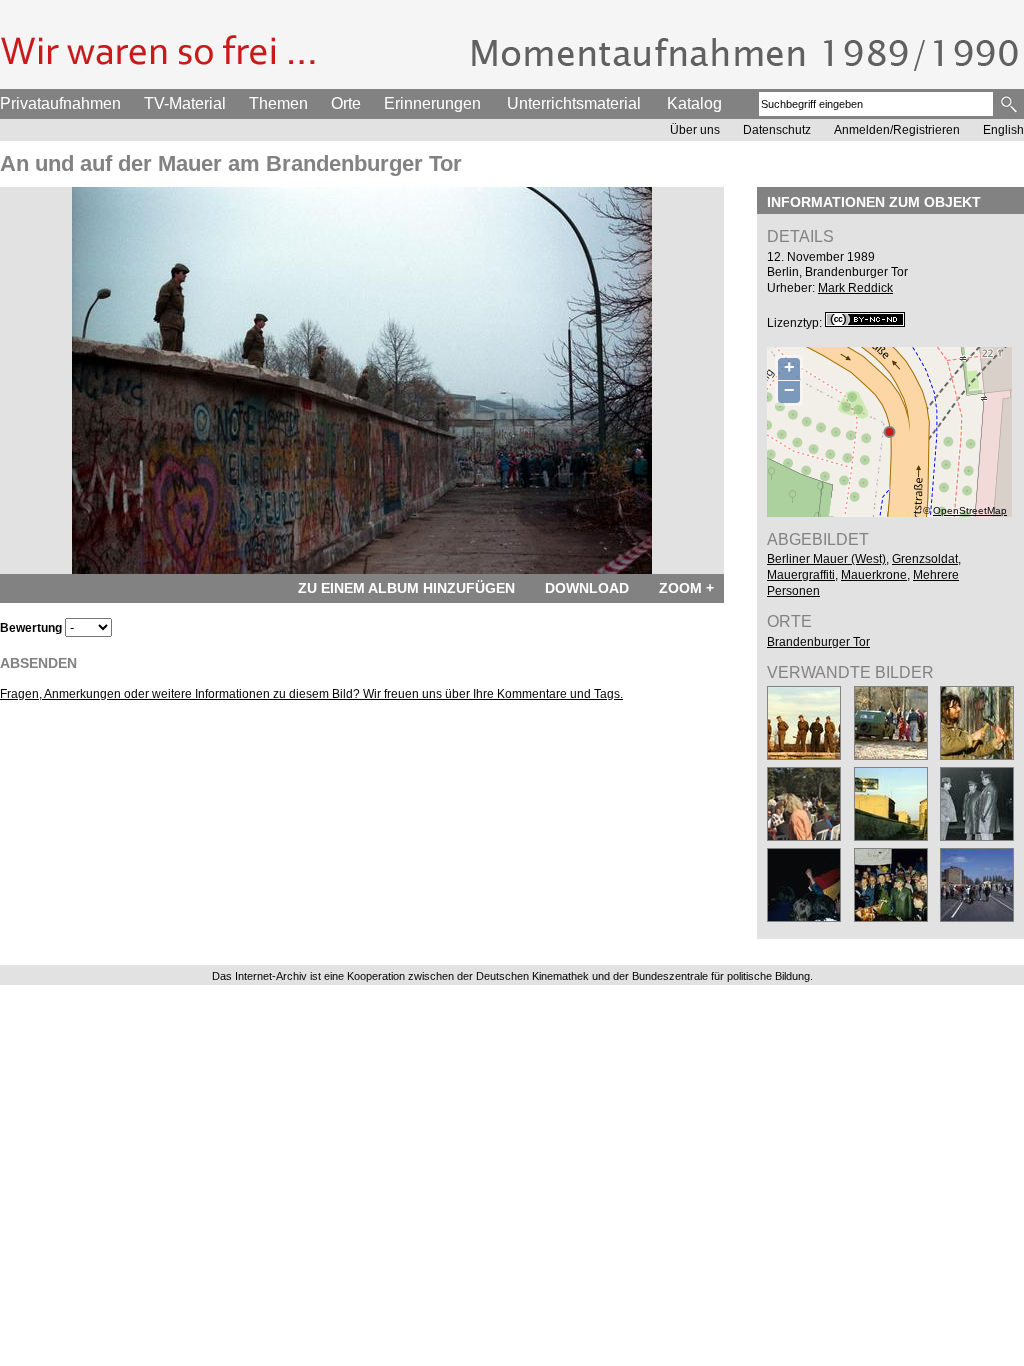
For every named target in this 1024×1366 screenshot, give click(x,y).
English (1003, 130)
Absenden (38, 663)
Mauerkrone (874, 575)
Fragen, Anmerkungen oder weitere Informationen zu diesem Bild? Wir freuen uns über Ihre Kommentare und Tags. (311, 694)
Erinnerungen (432, 103)
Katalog (694, 103)
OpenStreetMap (970, 510)
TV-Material (185, 103)
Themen (278, 103)
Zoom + (686, 588)
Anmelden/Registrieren (897, 130)
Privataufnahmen (60, 103)
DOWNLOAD (587, 588)
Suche (1010, 104)
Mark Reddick (855, 288)
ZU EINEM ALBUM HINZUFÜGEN (406, 588)
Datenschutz (777, 130)
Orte (346, 103)
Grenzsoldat (925, 559)
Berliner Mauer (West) (826, 559)
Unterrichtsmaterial (574, 103)
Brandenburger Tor (818, 642)
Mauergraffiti (801, 575)
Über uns (695, 130)
